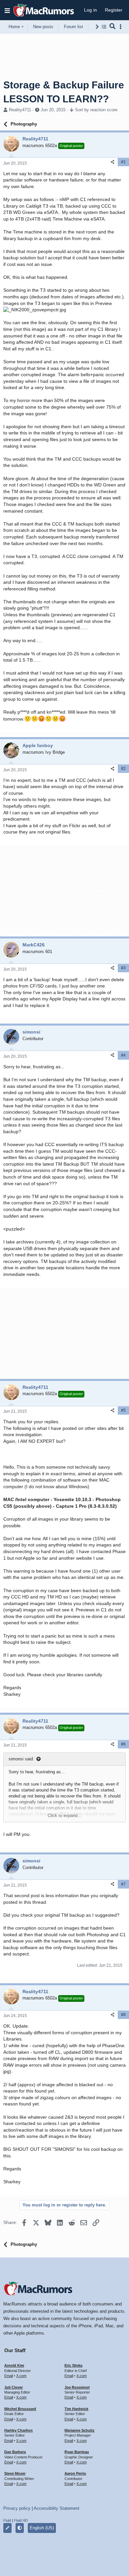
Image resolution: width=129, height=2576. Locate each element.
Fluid (7, 2520)
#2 (123, 769)
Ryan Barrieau (77, 2452)
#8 (123, 2015)
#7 (123, 1884)
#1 (123, 162)
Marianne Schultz (80, 2430)
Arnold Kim (14, 2365)
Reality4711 (20, 110)
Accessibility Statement (57, 2508)
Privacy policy (17, 2508)
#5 (123, 1410)
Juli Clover (14, 2387)
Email (9, 2376)
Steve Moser (15, 2473)
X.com (21, 2376)
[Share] (112, 162)
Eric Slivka (73, 2365)
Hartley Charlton (19, 2430)
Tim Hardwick (76, 2409)
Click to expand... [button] (64, 1816)
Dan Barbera (15, 2452)
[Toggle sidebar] (122, 27)
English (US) (42, 2528)
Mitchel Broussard (20, 2409)
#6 (123, 1744)
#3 (123, 968)
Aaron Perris (75, 2473)
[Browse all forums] (104, 27)
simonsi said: (21, 1759)
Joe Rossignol (77, 2387)
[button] (7, 10)
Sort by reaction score (96, 110)
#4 (123, 1055)
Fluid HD (21, 2520)
